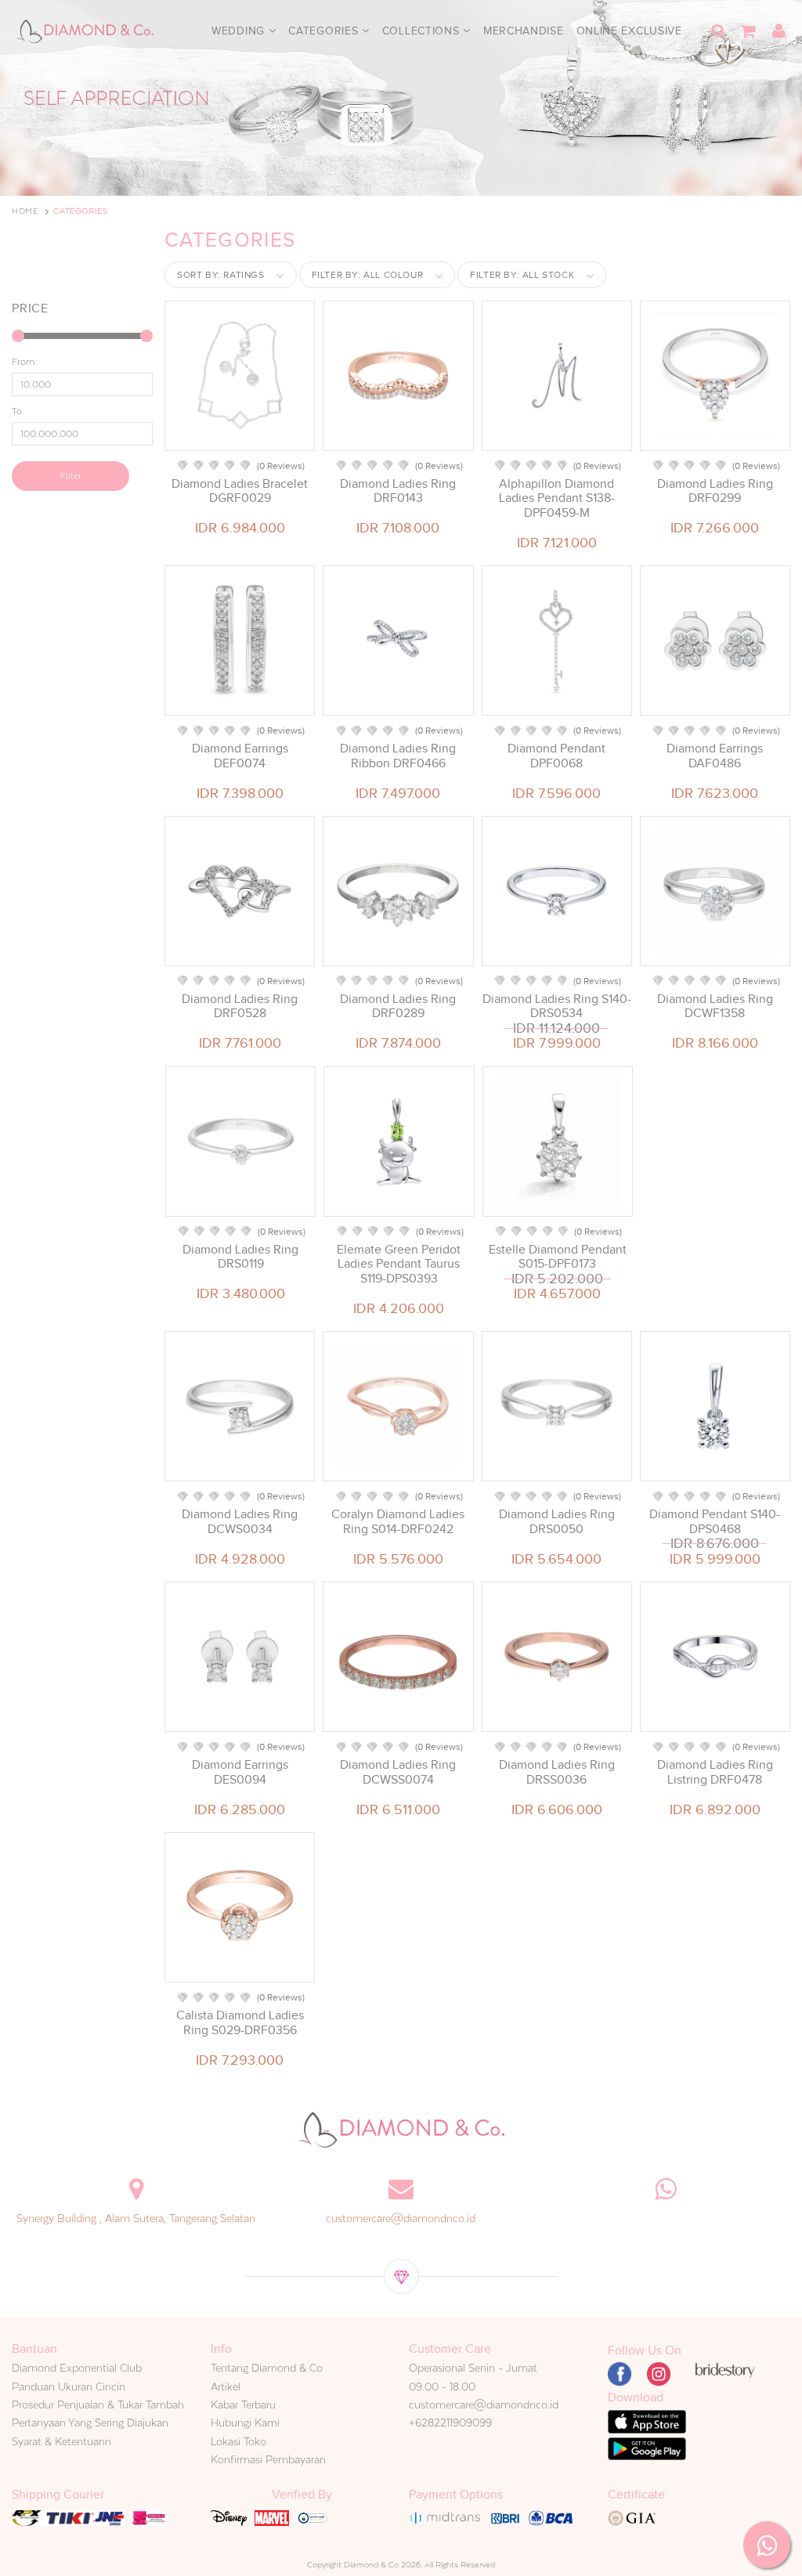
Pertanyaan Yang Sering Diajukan (90, 2423)
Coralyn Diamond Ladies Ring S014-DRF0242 (398, 1521)
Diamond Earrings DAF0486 (715, 756)
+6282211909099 (450, 2423)
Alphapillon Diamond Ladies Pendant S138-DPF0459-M (557, 498)
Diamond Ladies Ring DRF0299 (715, 491)
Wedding (240, 31)
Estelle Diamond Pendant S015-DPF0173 (558, 1257)
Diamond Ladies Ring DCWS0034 (240, 1521)
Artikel (226, 2387)
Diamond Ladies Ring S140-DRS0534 (557, 1006)
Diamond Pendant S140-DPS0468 (715, 1521)
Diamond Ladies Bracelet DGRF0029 (240, 491)
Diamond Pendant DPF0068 (556, 756)
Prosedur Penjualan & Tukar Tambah (98, 2405)
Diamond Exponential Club (77, 2368)
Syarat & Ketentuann (61, 2441)
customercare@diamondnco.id (401, 2218)
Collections (423, 31)
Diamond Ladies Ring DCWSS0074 (398, 1772)
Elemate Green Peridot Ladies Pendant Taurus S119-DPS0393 (399, 1264)
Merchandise (524, 31)
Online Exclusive (629, 31)
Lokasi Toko (238, 2441)
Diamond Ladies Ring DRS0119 (240, 1257)
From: (25, 362)
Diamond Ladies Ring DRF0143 (398, 491)
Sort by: (221, 275)
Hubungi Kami (245, 2423)
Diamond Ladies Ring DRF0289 (398, 1006)
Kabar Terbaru (243, 2405)
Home (25, 211)
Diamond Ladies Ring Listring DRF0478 (715, 1772)
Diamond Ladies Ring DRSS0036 (557, 1772)
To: (18, 411)
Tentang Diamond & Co (267, 2368)
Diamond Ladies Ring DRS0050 (557, 1521)
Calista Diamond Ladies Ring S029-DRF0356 (240, 2022)
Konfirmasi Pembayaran (268, 2459)
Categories (325, 31)
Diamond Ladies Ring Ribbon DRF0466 (398, 756)
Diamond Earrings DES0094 (240, 1772)
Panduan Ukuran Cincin (69, 2387)
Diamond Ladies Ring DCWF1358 (715, 1006)
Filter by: (368, 275)
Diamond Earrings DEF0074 (240, 756)
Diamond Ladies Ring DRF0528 (240, 1006)
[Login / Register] (779, 31)
